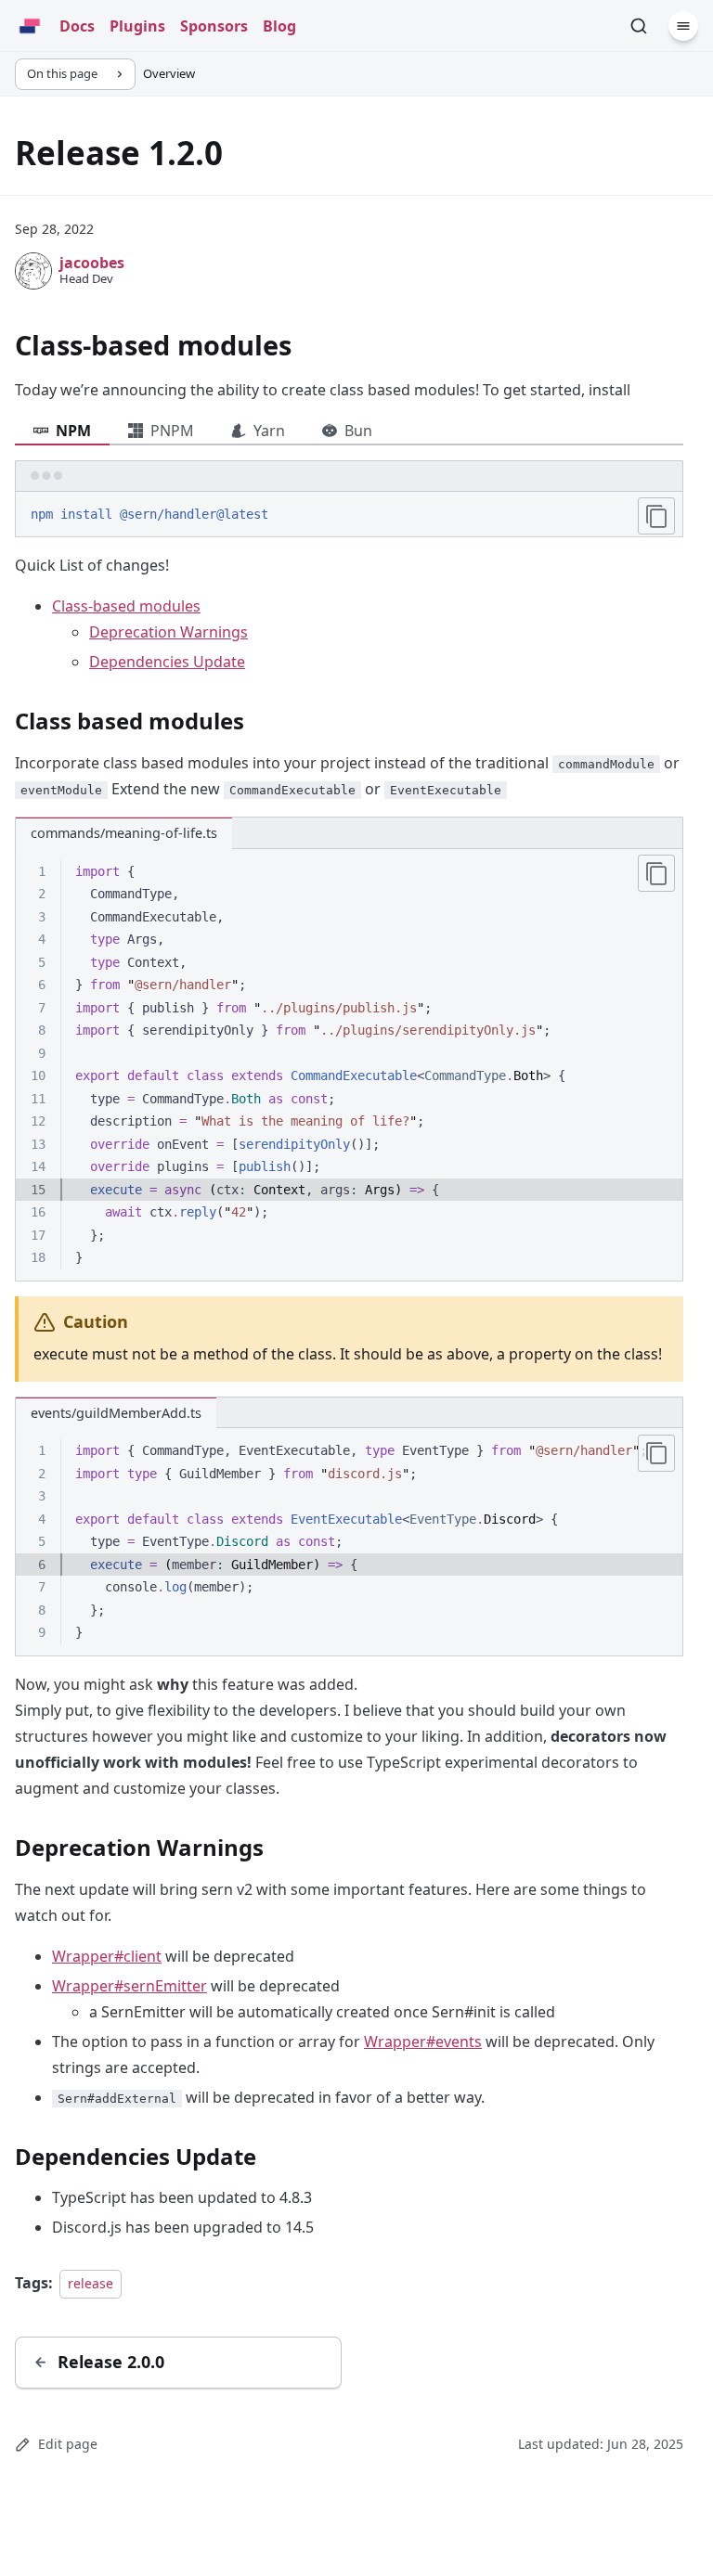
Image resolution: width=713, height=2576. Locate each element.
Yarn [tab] (269, 431)
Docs (77, 26)
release (91, 2283)
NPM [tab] (73, 431)
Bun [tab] (358, 431)
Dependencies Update (167, 662)
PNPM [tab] (172, 431)
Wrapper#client (107, 1956)
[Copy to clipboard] (656, 516)
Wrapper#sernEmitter (130, 1986)
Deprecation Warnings (169, 632)
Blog (279, 26)
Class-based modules (126, 606)
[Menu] (683, 26)
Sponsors (214, 26)
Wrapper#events (423, 2041)
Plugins (137, 26)
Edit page (68, 2444)
